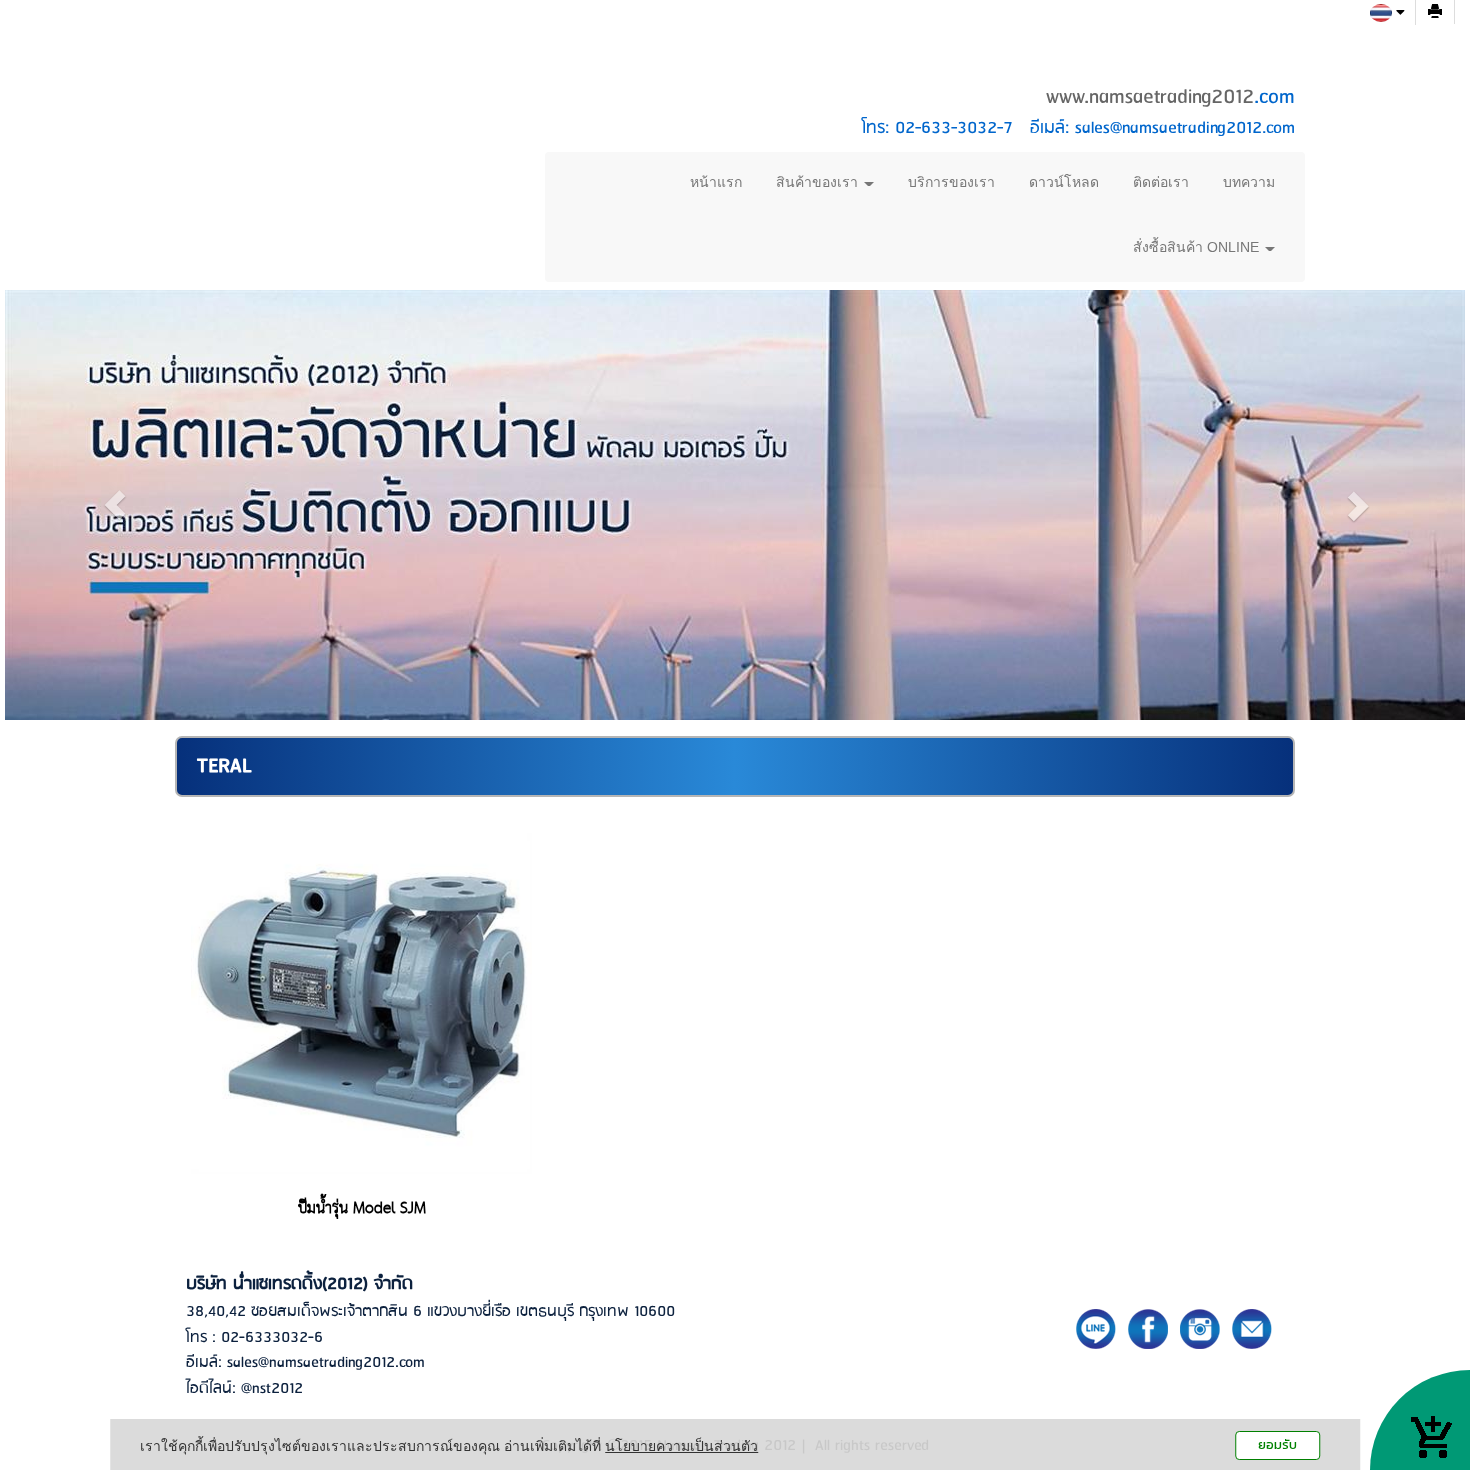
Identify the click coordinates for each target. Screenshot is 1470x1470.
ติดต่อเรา (1161, 182)
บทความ (1249, 182)
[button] (114, 505)
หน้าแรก (716, 182)
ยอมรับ (1277, 1444)
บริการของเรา (951, 182)
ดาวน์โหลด (1064, 182)
